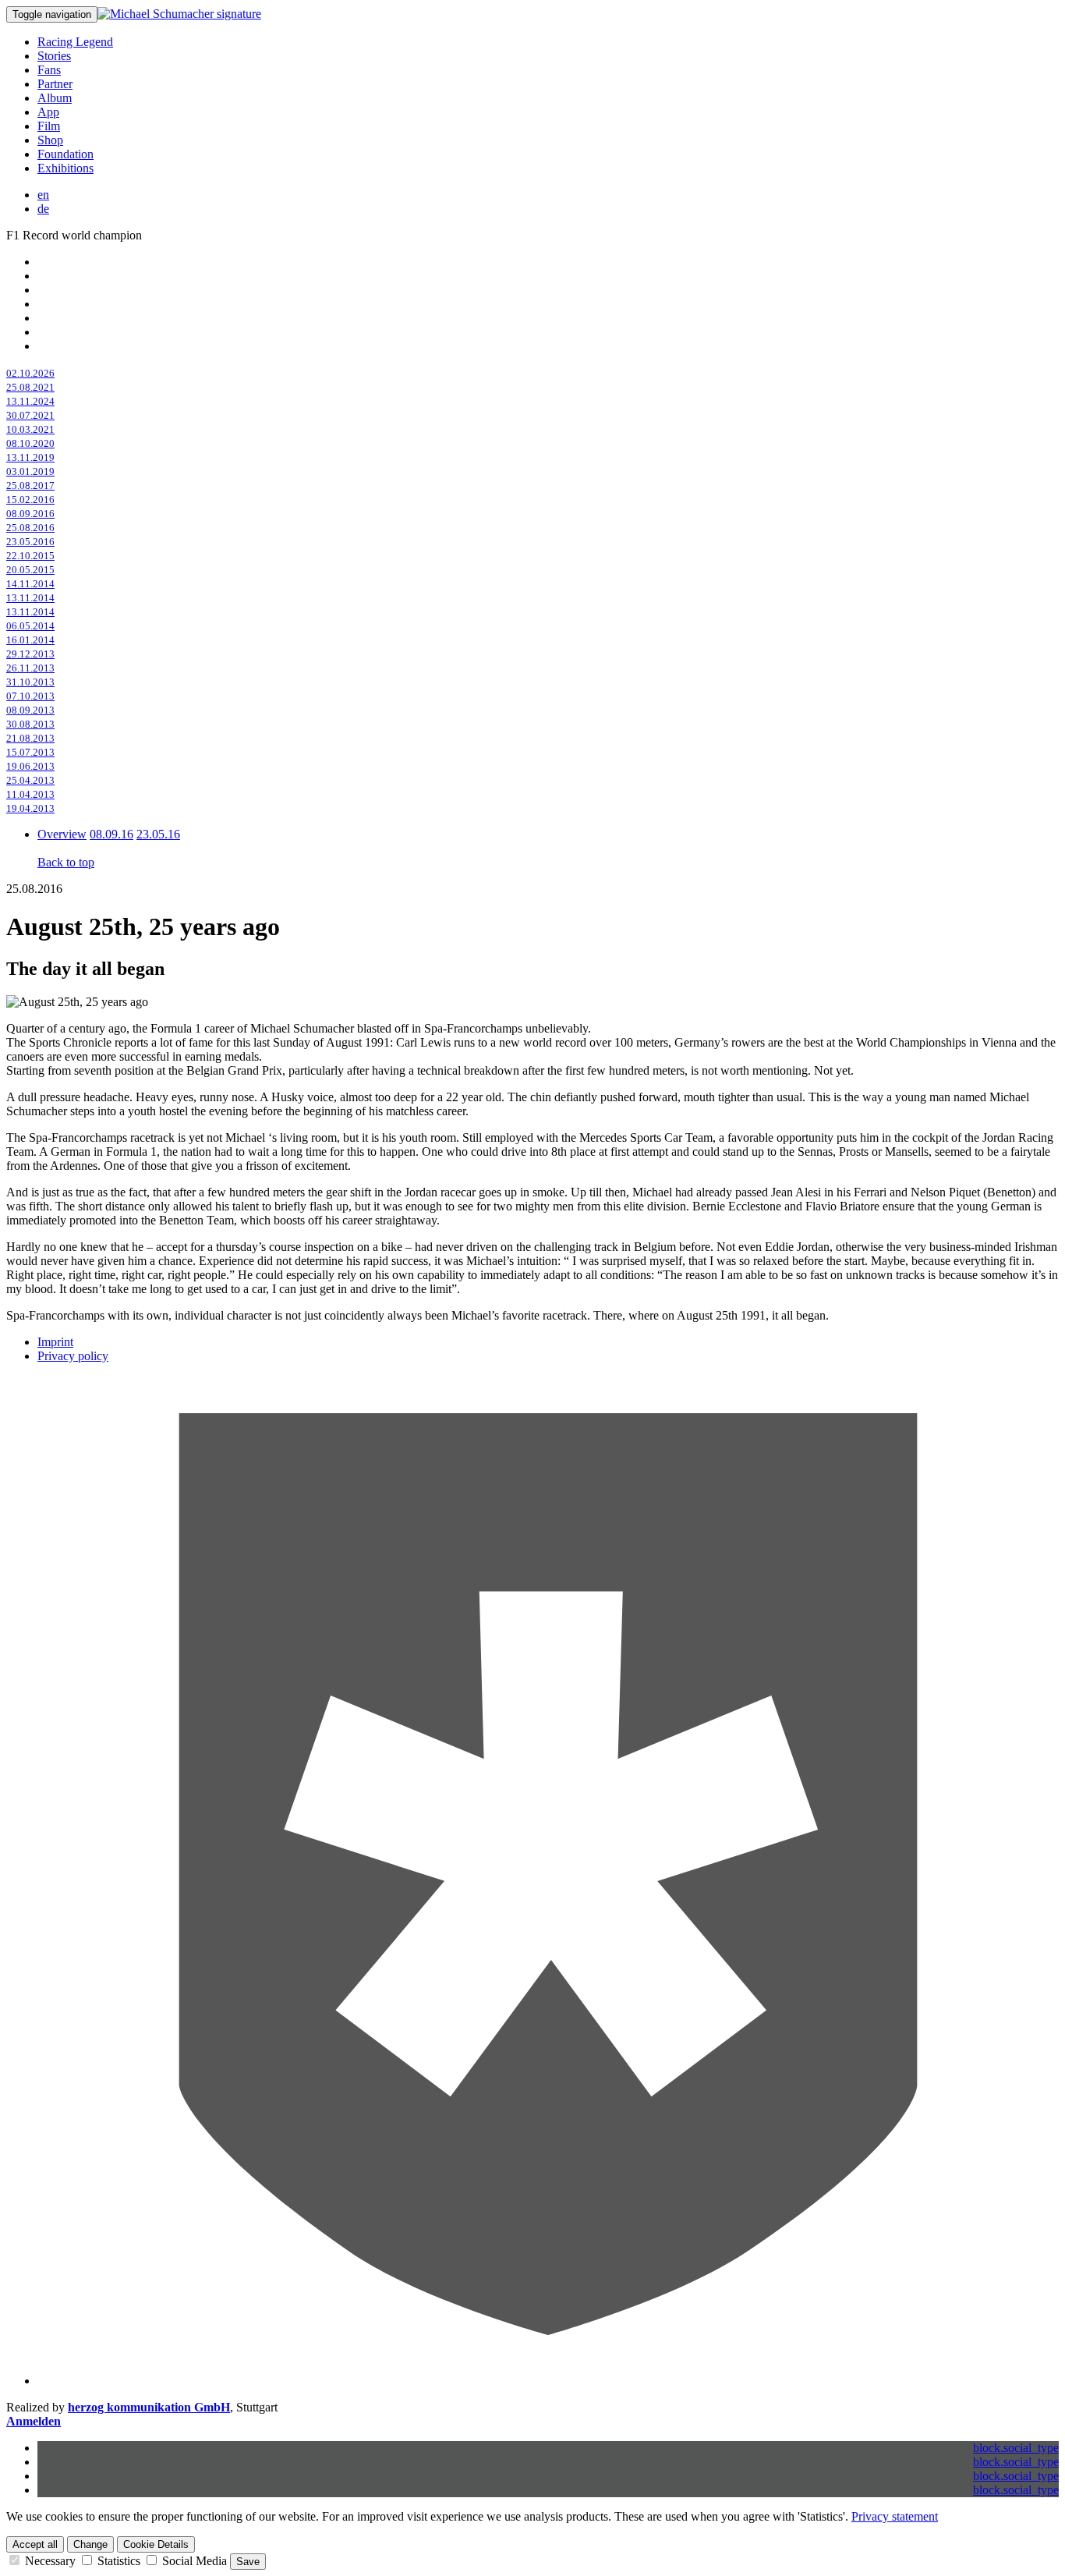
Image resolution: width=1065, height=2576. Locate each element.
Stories (54, 56)
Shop (50, 140)
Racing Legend (75, 42)
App (48, 112)
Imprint (55, 1342)
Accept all (35, 2544)
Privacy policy (73, 1356)
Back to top (66, 862)
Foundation (65, 154)
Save (248, 2562)
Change (90, 2544)
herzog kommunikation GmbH (149, 2407)
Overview (62, 834)
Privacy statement (895, 2516)
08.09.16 (111, 834)
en (43, 195)
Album (55, 98)
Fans (49, 70)
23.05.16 (158, 834)
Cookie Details (156, 2544)
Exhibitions (65, 168)
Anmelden (34, 2421)
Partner (55, 84)
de (43, 209)
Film (49, 126)
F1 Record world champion (74, 235)
